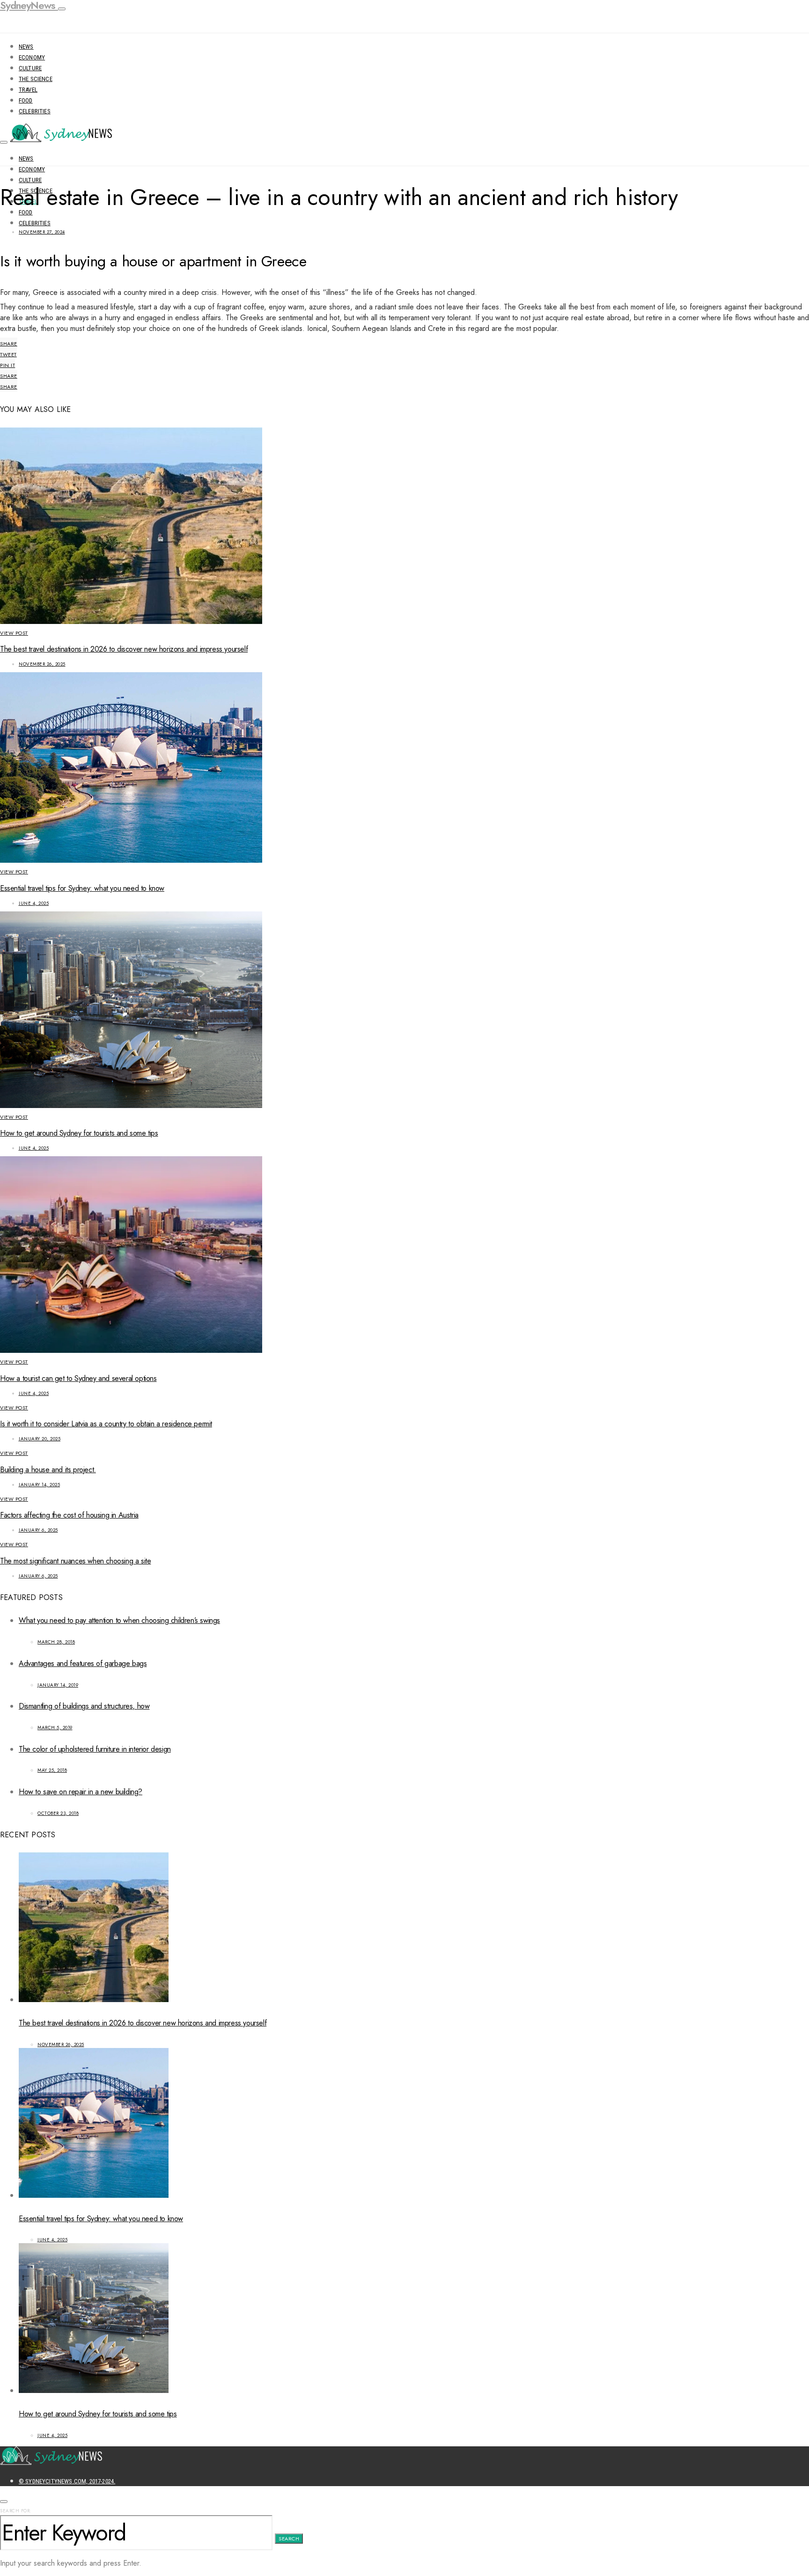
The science (36, 79)
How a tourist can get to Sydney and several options (78, 1378)
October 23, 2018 (58, 1813)
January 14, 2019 (58, 1685)
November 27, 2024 (42, 232)
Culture (30, 68)
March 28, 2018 (56, 1642)
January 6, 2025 (38, 1530)
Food (26, 100)
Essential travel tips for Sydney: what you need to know (82, 888)
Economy (32, 57)
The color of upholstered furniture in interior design (95, 1749)
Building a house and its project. (48, 1470)
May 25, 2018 (52, 1770)
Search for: (16, 2511)
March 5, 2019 (55, 1728)
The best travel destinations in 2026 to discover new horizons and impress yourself (124, 649)
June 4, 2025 (34, 903)
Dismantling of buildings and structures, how (84, 1706)
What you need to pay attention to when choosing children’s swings (119, 1620)
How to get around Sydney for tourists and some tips (79, 1133)
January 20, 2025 (40, 1439)
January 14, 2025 (39, 1485)
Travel (28, 90)
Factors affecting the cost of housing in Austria (69, 1515)
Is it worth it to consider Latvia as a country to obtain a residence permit (106, 1424)
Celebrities (35, 111)
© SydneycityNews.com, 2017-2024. (67, 2481)
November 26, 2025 (42, 664)
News (26, 47)
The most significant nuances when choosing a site (75, 1561)
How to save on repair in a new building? (81, 1792)
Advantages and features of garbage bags (83, 1663)
